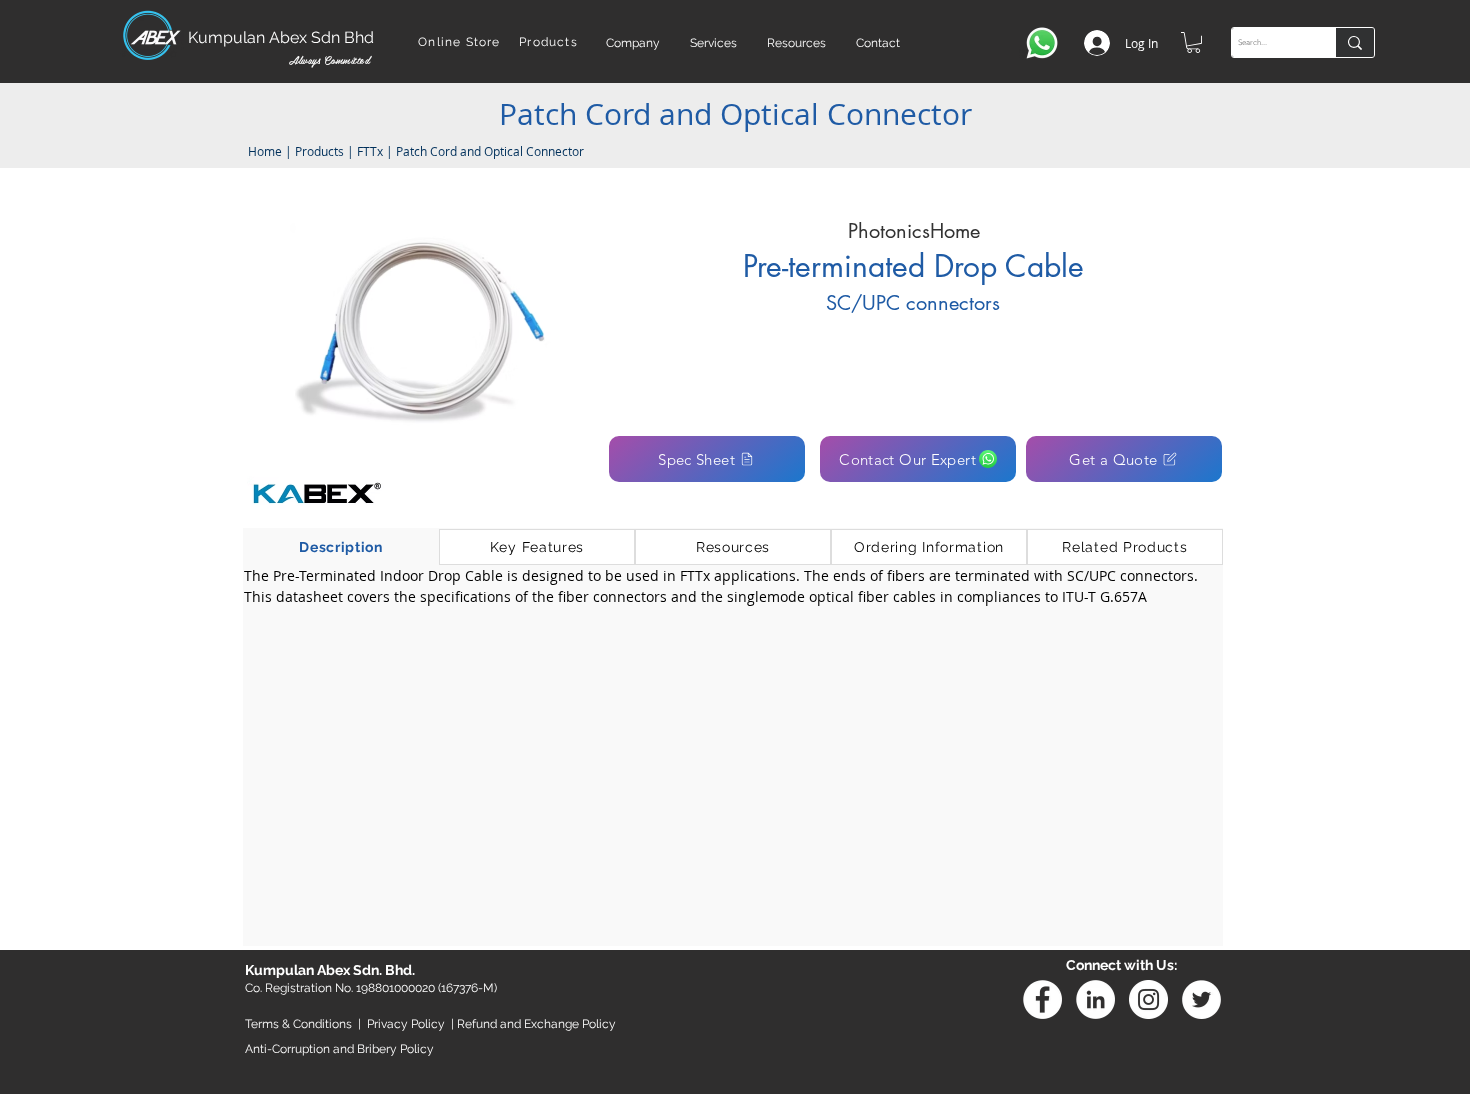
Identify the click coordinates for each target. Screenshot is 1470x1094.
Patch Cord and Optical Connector (490, 151)
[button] (633, 43)
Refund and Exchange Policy (536, 1024)
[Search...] (1354, 42)
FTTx (370, 151)
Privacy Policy (406, 1024)
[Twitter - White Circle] (1201, 999)
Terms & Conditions (298, 1024)
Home (263, 151)
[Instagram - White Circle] (1148, 999)
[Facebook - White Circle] (1042, 999)
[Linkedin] (1095, 999)
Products (319, 151)
